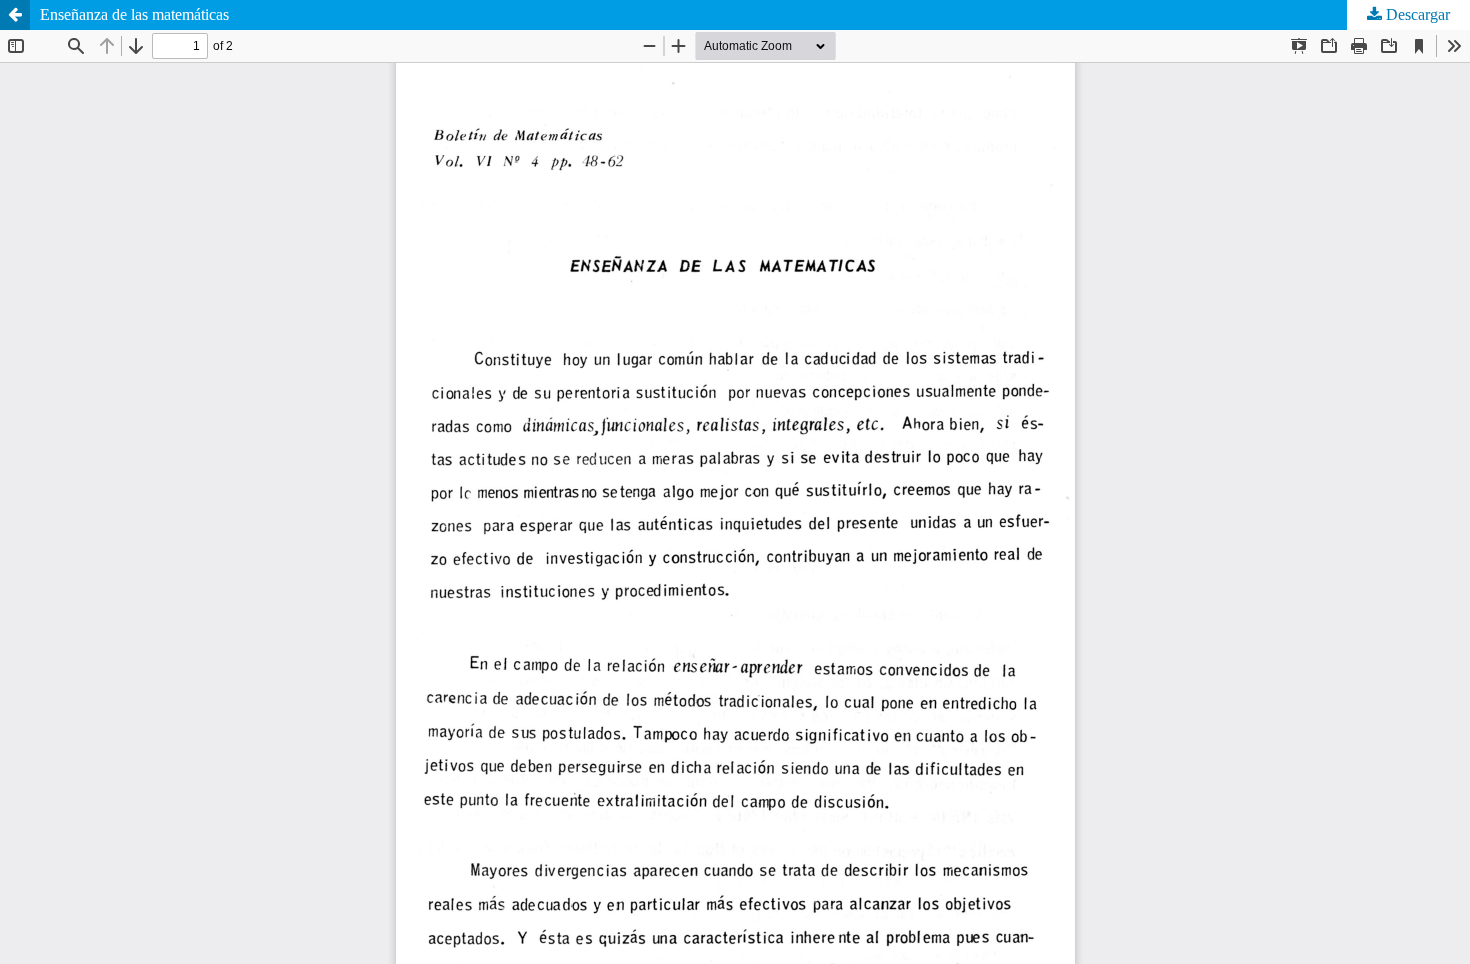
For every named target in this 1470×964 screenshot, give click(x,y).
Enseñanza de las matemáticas (134, 14)
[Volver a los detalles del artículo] (15, 15)
